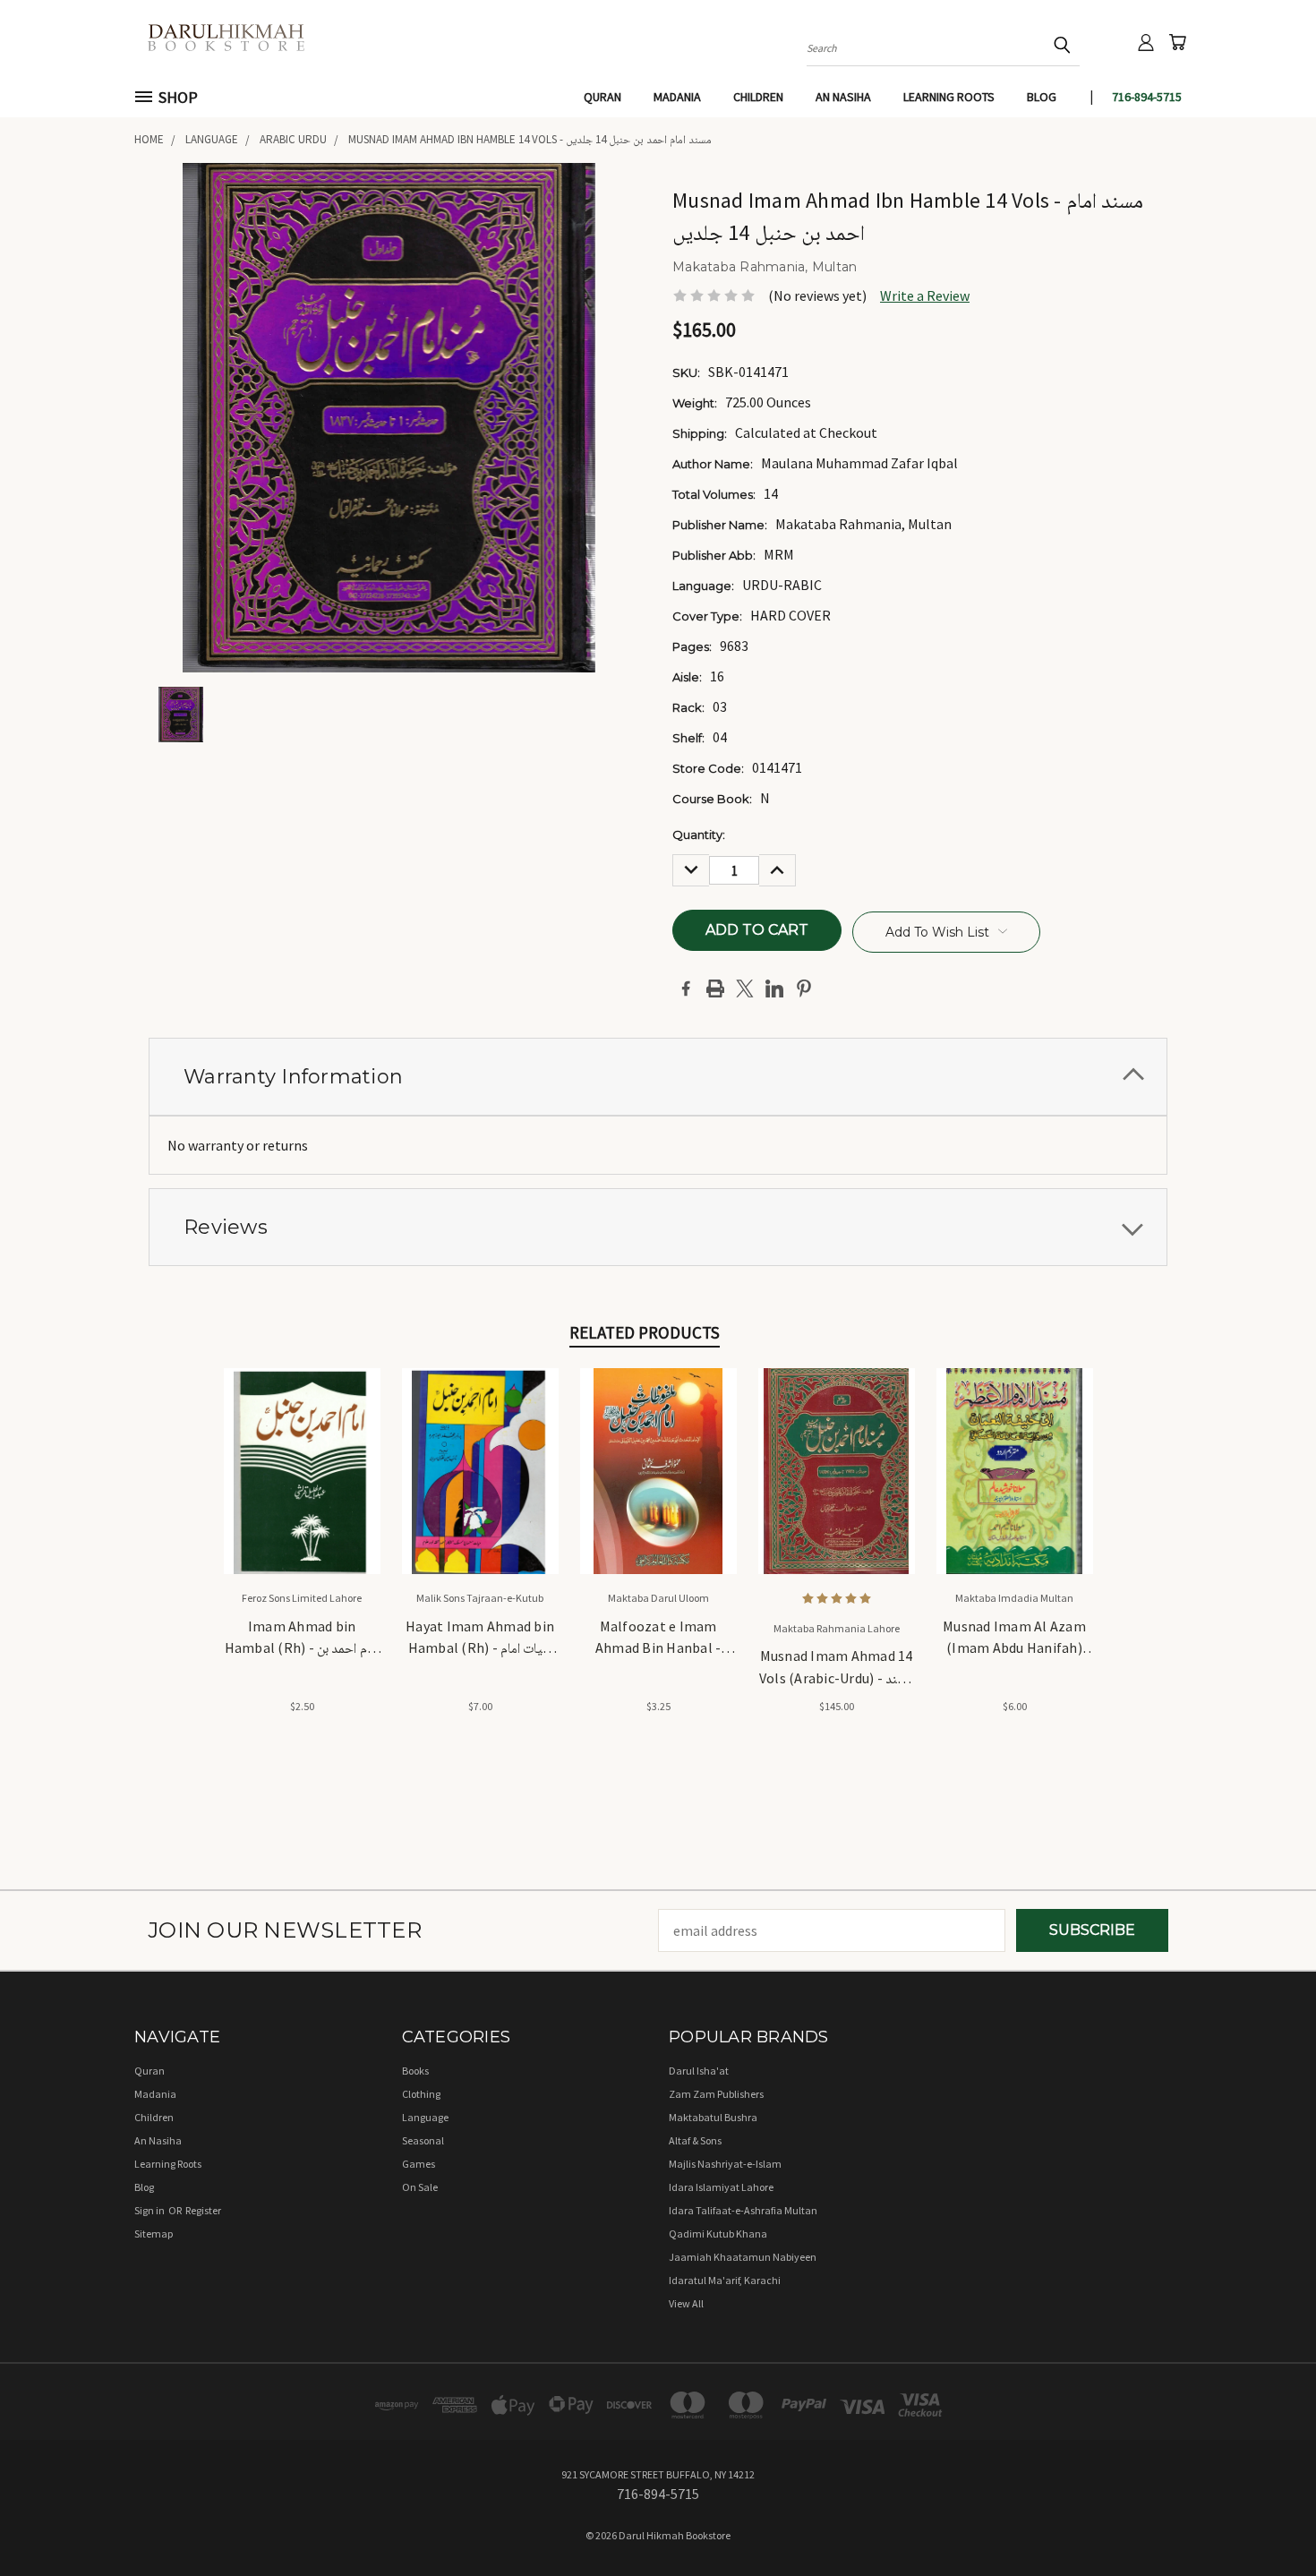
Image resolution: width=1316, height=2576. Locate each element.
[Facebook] (686, 988)
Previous (1266, 2520)
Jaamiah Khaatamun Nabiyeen (743, 2257)
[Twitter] (745, 988)
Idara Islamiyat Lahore (721, 2187)
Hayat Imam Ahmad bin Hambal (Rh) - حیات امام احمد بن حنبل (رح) (480, 1639)
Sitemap (154, 2234)
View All (686, 2303)
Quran (602, 97)
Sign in (150, 2210)
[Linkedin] (774, 988)
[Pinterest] (804, 988)
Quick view (302, 1450)
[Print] (715, 988)
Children (758, 97)
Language (425, 2117)
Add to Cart (302, 1487)
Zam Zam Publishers (716, 2094)
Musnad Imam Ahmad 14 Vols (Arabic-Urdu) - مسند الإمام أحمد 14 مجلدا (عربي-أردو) (836, 1668)
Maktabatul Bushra (713, 2117)
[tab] (658, 1077)
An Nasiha (843, 97)
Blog (1042, 97)
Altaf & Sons (695, 2140)
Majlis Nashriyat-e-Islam (725, 2164)
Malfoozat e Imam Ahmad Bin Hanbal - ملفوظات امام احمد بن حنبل (658, 1639)
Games (419, 2164)
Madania (677, 97)
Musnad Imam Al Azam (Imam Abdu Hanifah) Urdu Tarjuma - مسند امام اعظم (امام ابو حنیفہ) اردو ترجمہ (1014, 1639)
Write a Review (925, 295)
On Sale (420, 2187)
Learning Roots (949, 97)
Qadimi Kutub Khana (718, 2234)
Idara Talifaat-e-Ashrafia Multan (743, 2210)
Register (203, 2210)
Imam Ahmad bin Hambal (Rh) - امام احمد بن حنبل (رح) (302, 1639)
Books (415, 2071)
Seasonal (423, 2140)
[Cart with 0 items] (1177, 42)
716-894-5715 (1147, 97)
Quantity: (699, 834)
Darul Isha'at (699, 2071)
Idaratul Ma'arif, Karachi (725, 2280)
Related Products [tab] (645, 1332)
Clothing (421, 2094)
